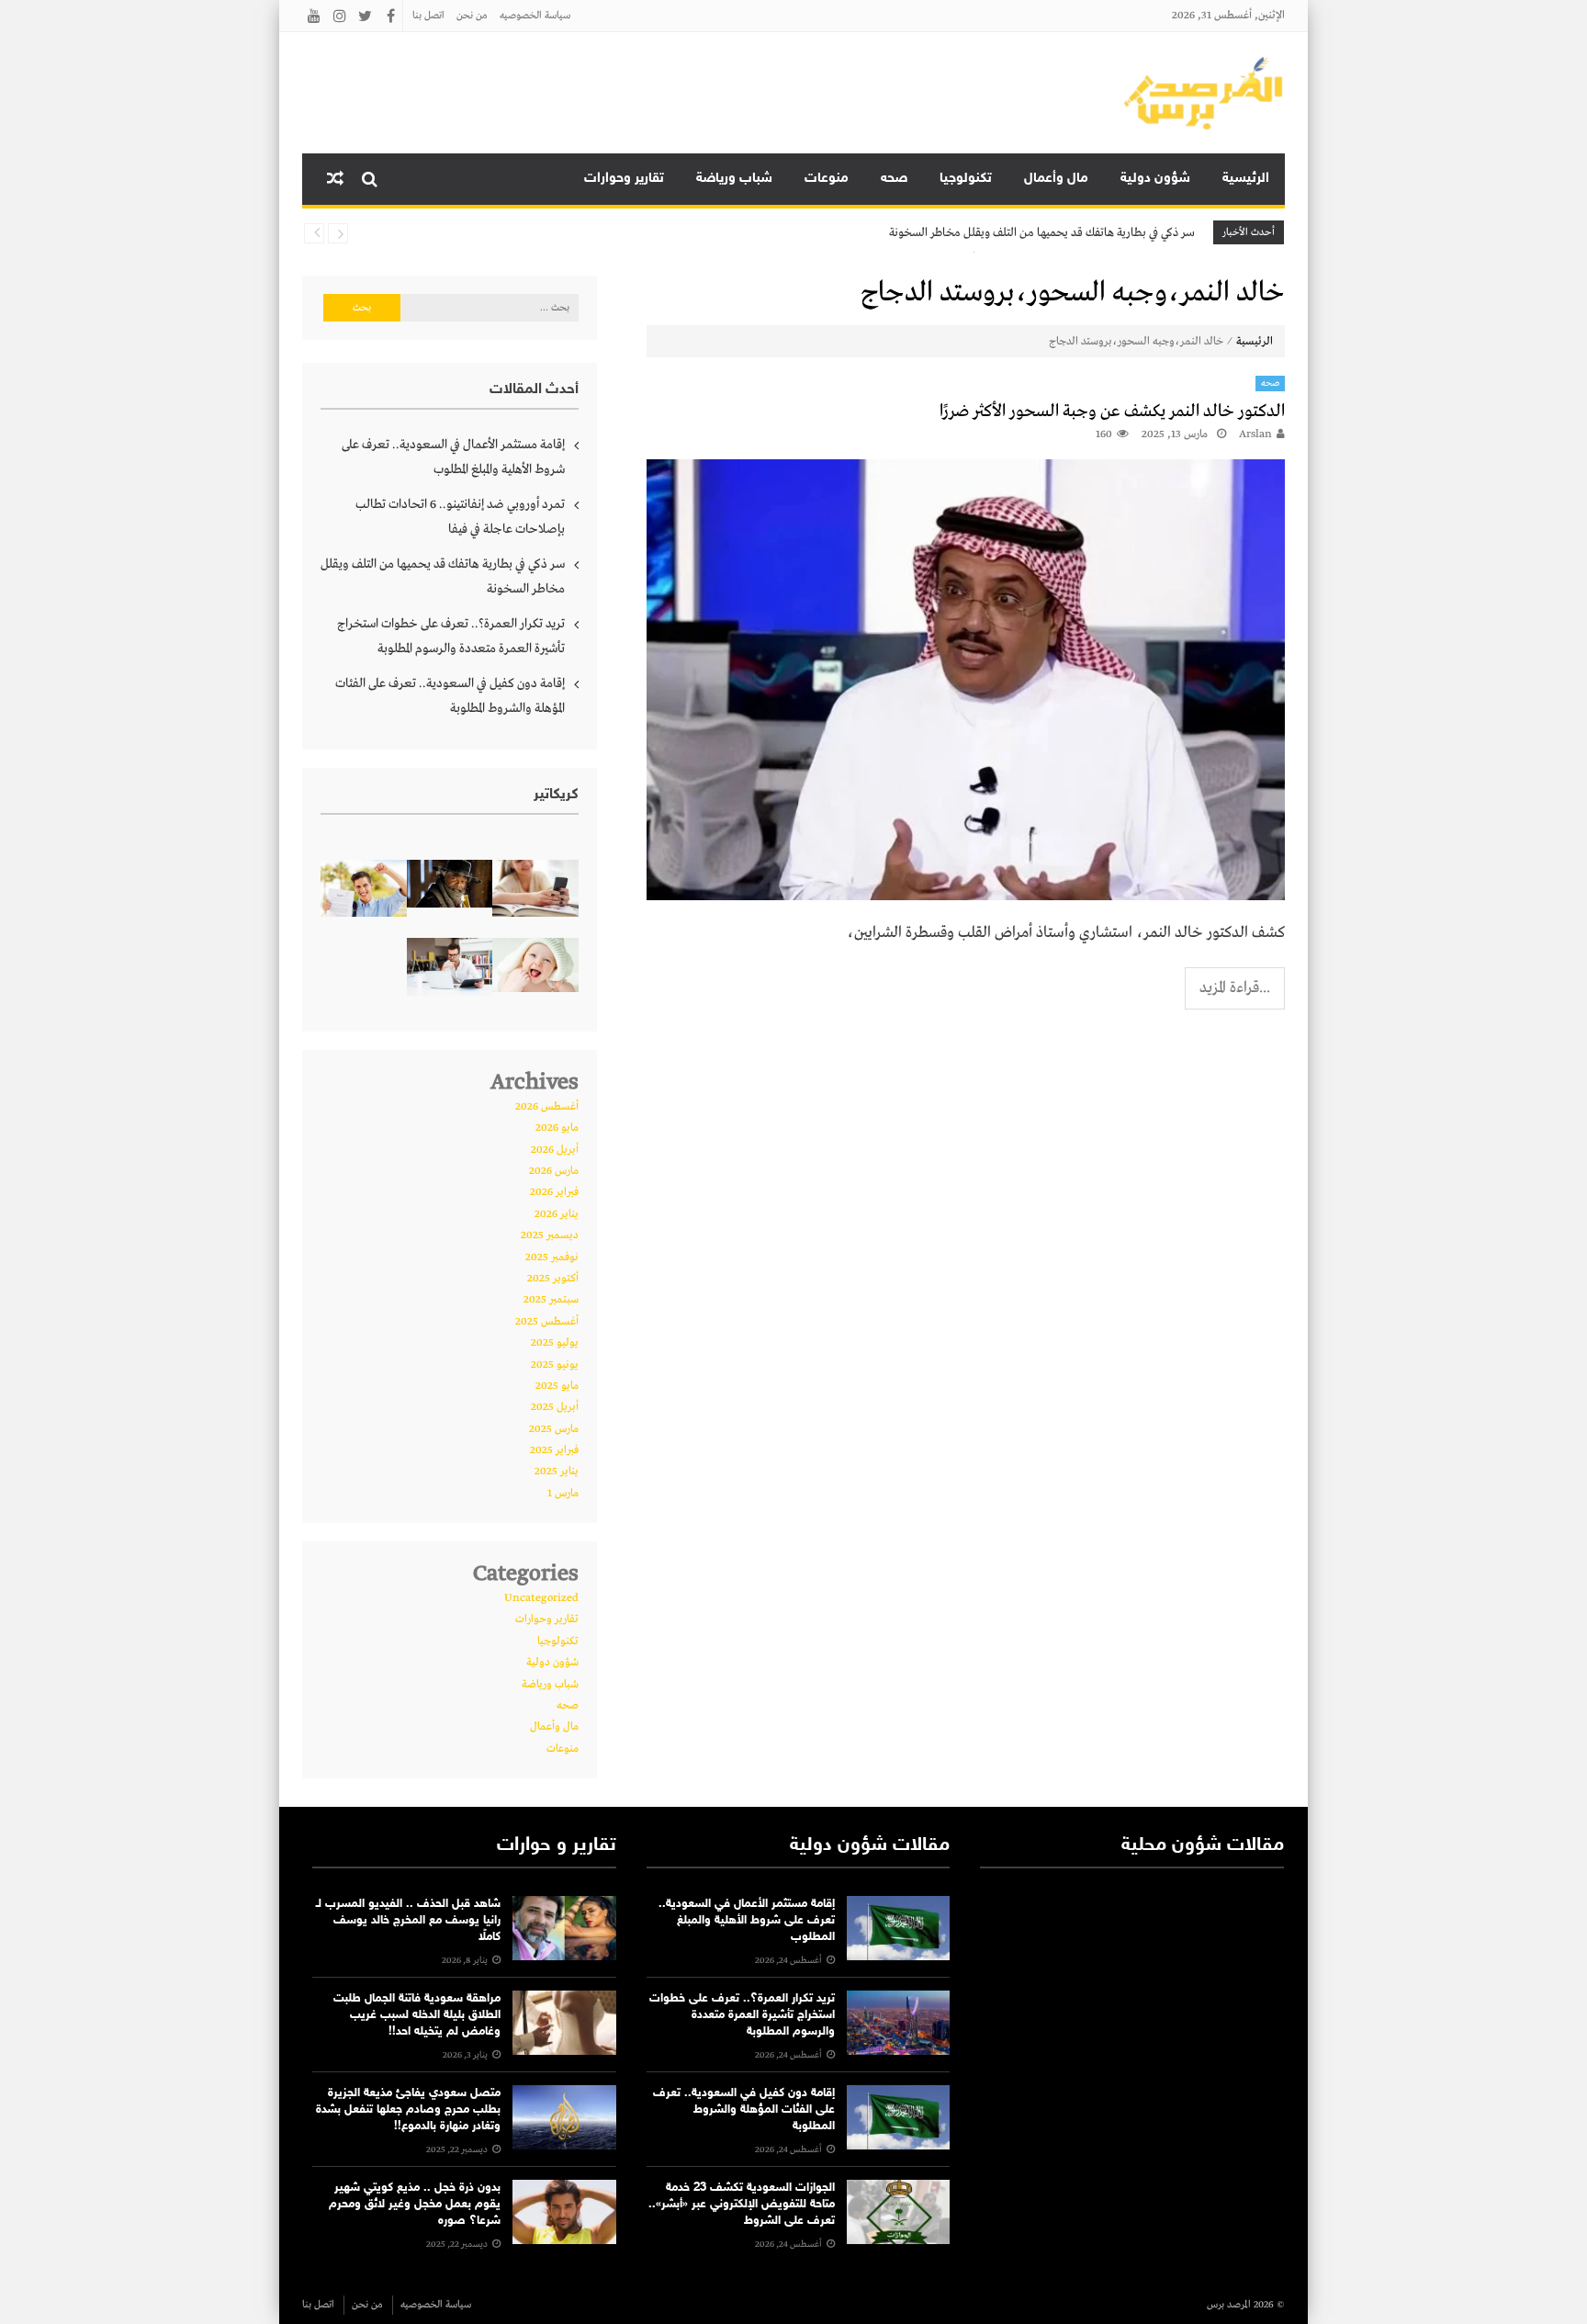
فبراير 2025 (554, 1450)
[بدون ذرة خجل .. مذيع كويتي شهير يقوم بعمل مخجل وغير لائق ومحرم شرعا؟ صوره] (564, 2212)
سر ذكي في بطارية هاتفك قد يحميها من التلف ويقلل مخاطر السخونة (1042, 233)
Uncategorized (541, 1598)
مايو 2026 (557, 1128)
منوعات (827, 179)
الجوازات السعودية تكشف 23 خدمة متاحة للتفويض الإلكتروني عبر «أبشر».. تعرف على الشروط (742, 2205)
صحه (894, 179)
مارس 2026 (554, 1171)
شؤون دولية (1155, 179)
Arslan (1255, 434)
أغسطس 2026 (547, 1107)
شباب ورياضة (734, 179)
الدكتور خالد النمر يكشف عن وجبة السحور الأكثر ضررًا (1112, 412)
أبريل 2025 (555, 1407)
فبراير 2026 (554, 1192)
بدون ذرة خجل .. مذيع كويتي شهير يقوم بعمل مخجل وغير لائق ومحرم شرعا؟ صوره (415, 2205)
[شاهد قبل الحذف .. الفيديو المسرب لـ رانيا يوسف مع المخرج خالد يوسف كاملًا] (564, 1928)
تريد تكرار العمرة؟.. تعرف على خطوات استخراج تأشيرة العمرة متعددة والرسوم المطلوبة (451, 636)
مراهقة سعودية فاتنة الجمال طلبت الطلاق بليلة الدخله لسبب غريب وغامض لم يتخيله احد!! (417, 2015)
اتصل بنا (428, 16)
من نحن (472, 16)
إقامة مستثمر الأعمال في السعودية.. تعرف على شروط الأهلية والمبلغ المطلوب (453, 457)
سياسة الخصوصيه (535, 16)
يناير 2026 (557, 1214)
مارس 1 (563, 1494)
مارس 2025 (554, 1429)
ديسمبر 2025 (550, 1235)
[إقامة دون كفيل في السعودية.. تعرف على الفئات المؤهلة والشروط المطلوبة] (898, 2117)
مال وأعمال (1056, 179)
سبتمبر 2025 (551, 1300)
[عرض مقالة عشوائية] (335, 179)
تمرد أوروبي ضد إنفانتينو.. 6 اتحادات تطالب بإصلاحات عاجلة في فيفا (460, 517)
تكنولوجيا (966, 179)
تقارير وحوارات (624, 179)
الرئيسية (1246, 179)
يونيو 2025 (555, 1365)
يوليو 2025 (555, 1343)
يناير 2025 (557, 1472)
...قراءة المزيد (1235, 988)
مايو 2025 (557, 1386)
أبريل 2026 (555, 1150)
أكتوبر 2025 (553, 1279)
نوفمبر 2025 (552, 1258)
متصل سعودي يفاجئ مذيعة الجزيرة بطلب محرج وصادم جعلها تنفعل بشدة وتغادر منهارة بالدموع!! (408, 2110)
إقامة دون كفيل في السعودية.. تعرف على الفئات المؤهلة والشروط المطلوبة (450, 696)
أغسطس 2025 (547, 1322)
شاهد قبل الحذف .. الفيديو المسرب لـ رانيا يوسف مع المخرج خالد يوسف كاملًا (408, 1921)
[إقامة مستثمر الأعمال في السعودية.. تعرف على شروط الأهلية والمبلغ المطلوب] (898, 1928)
